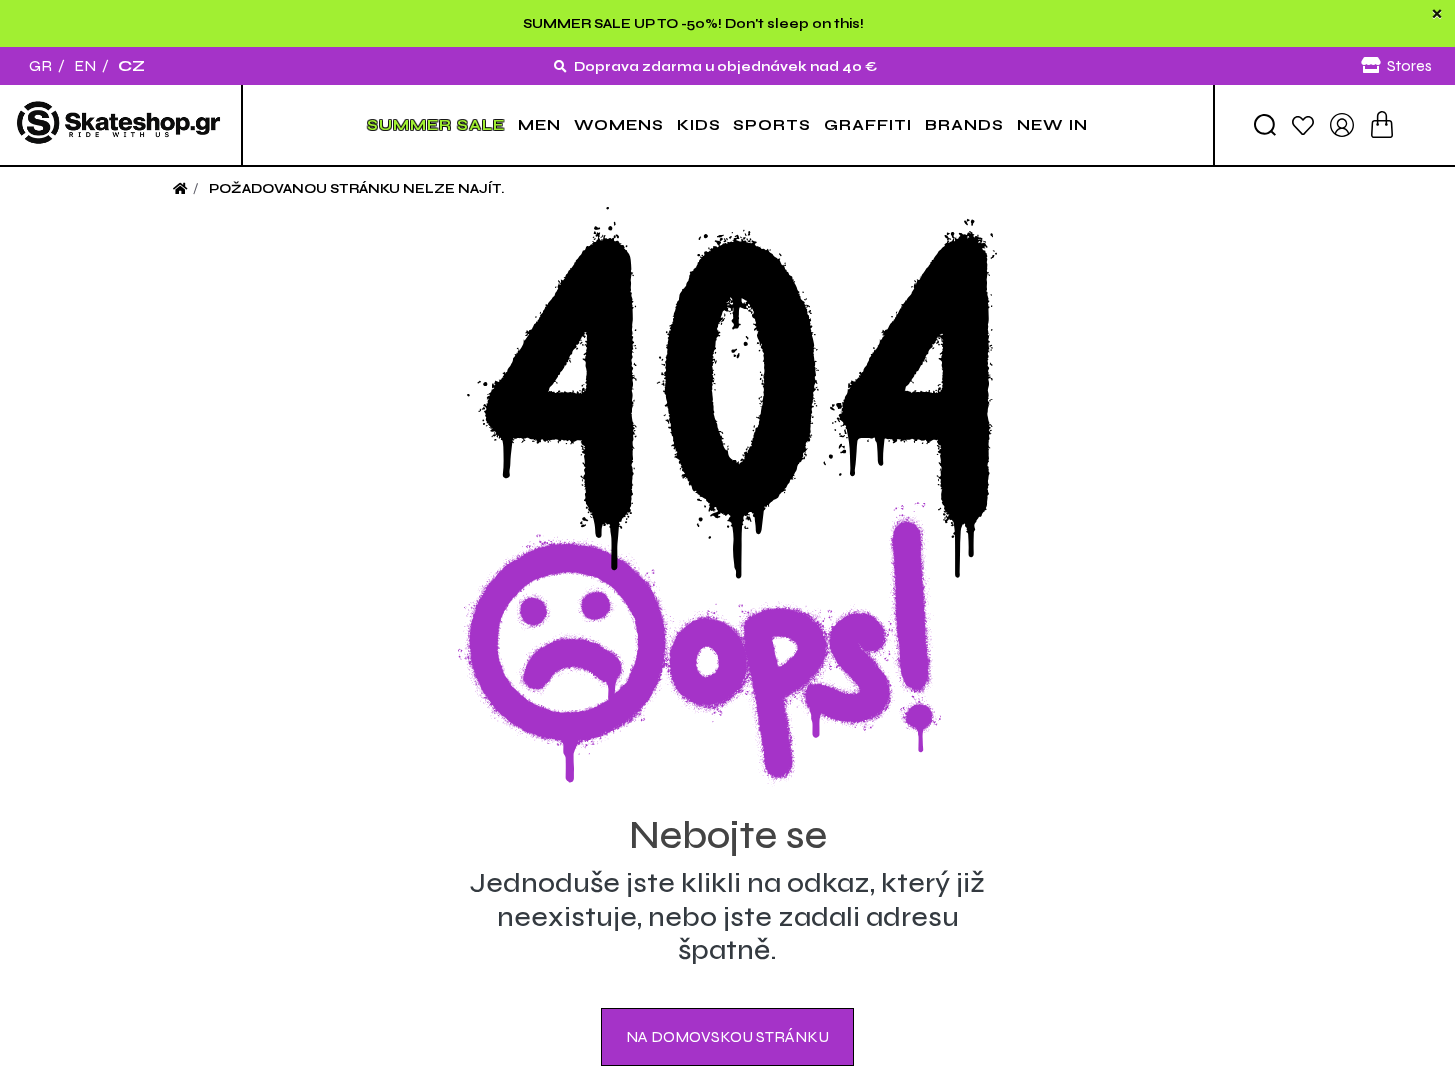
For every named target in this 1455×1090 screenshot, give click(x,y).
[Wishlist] (1303, 124)
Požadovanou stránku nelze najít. (356, 189)
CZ (131, 65)
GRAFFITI (868, 125)
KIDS (699, 125)
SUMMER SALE (436, 125)
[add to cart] (1382, 124)
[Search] (1265, 125)
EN (85, 65)
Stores (1409, 65)
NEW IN (1052, 125)
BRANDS (964, 125)
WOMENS (619, 125)
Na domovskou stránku (727, 1036)
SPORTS (772, 125)
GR (40, 65)
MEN (539, 125)
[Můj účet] (1342, 123)
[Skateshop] (120, 124)
